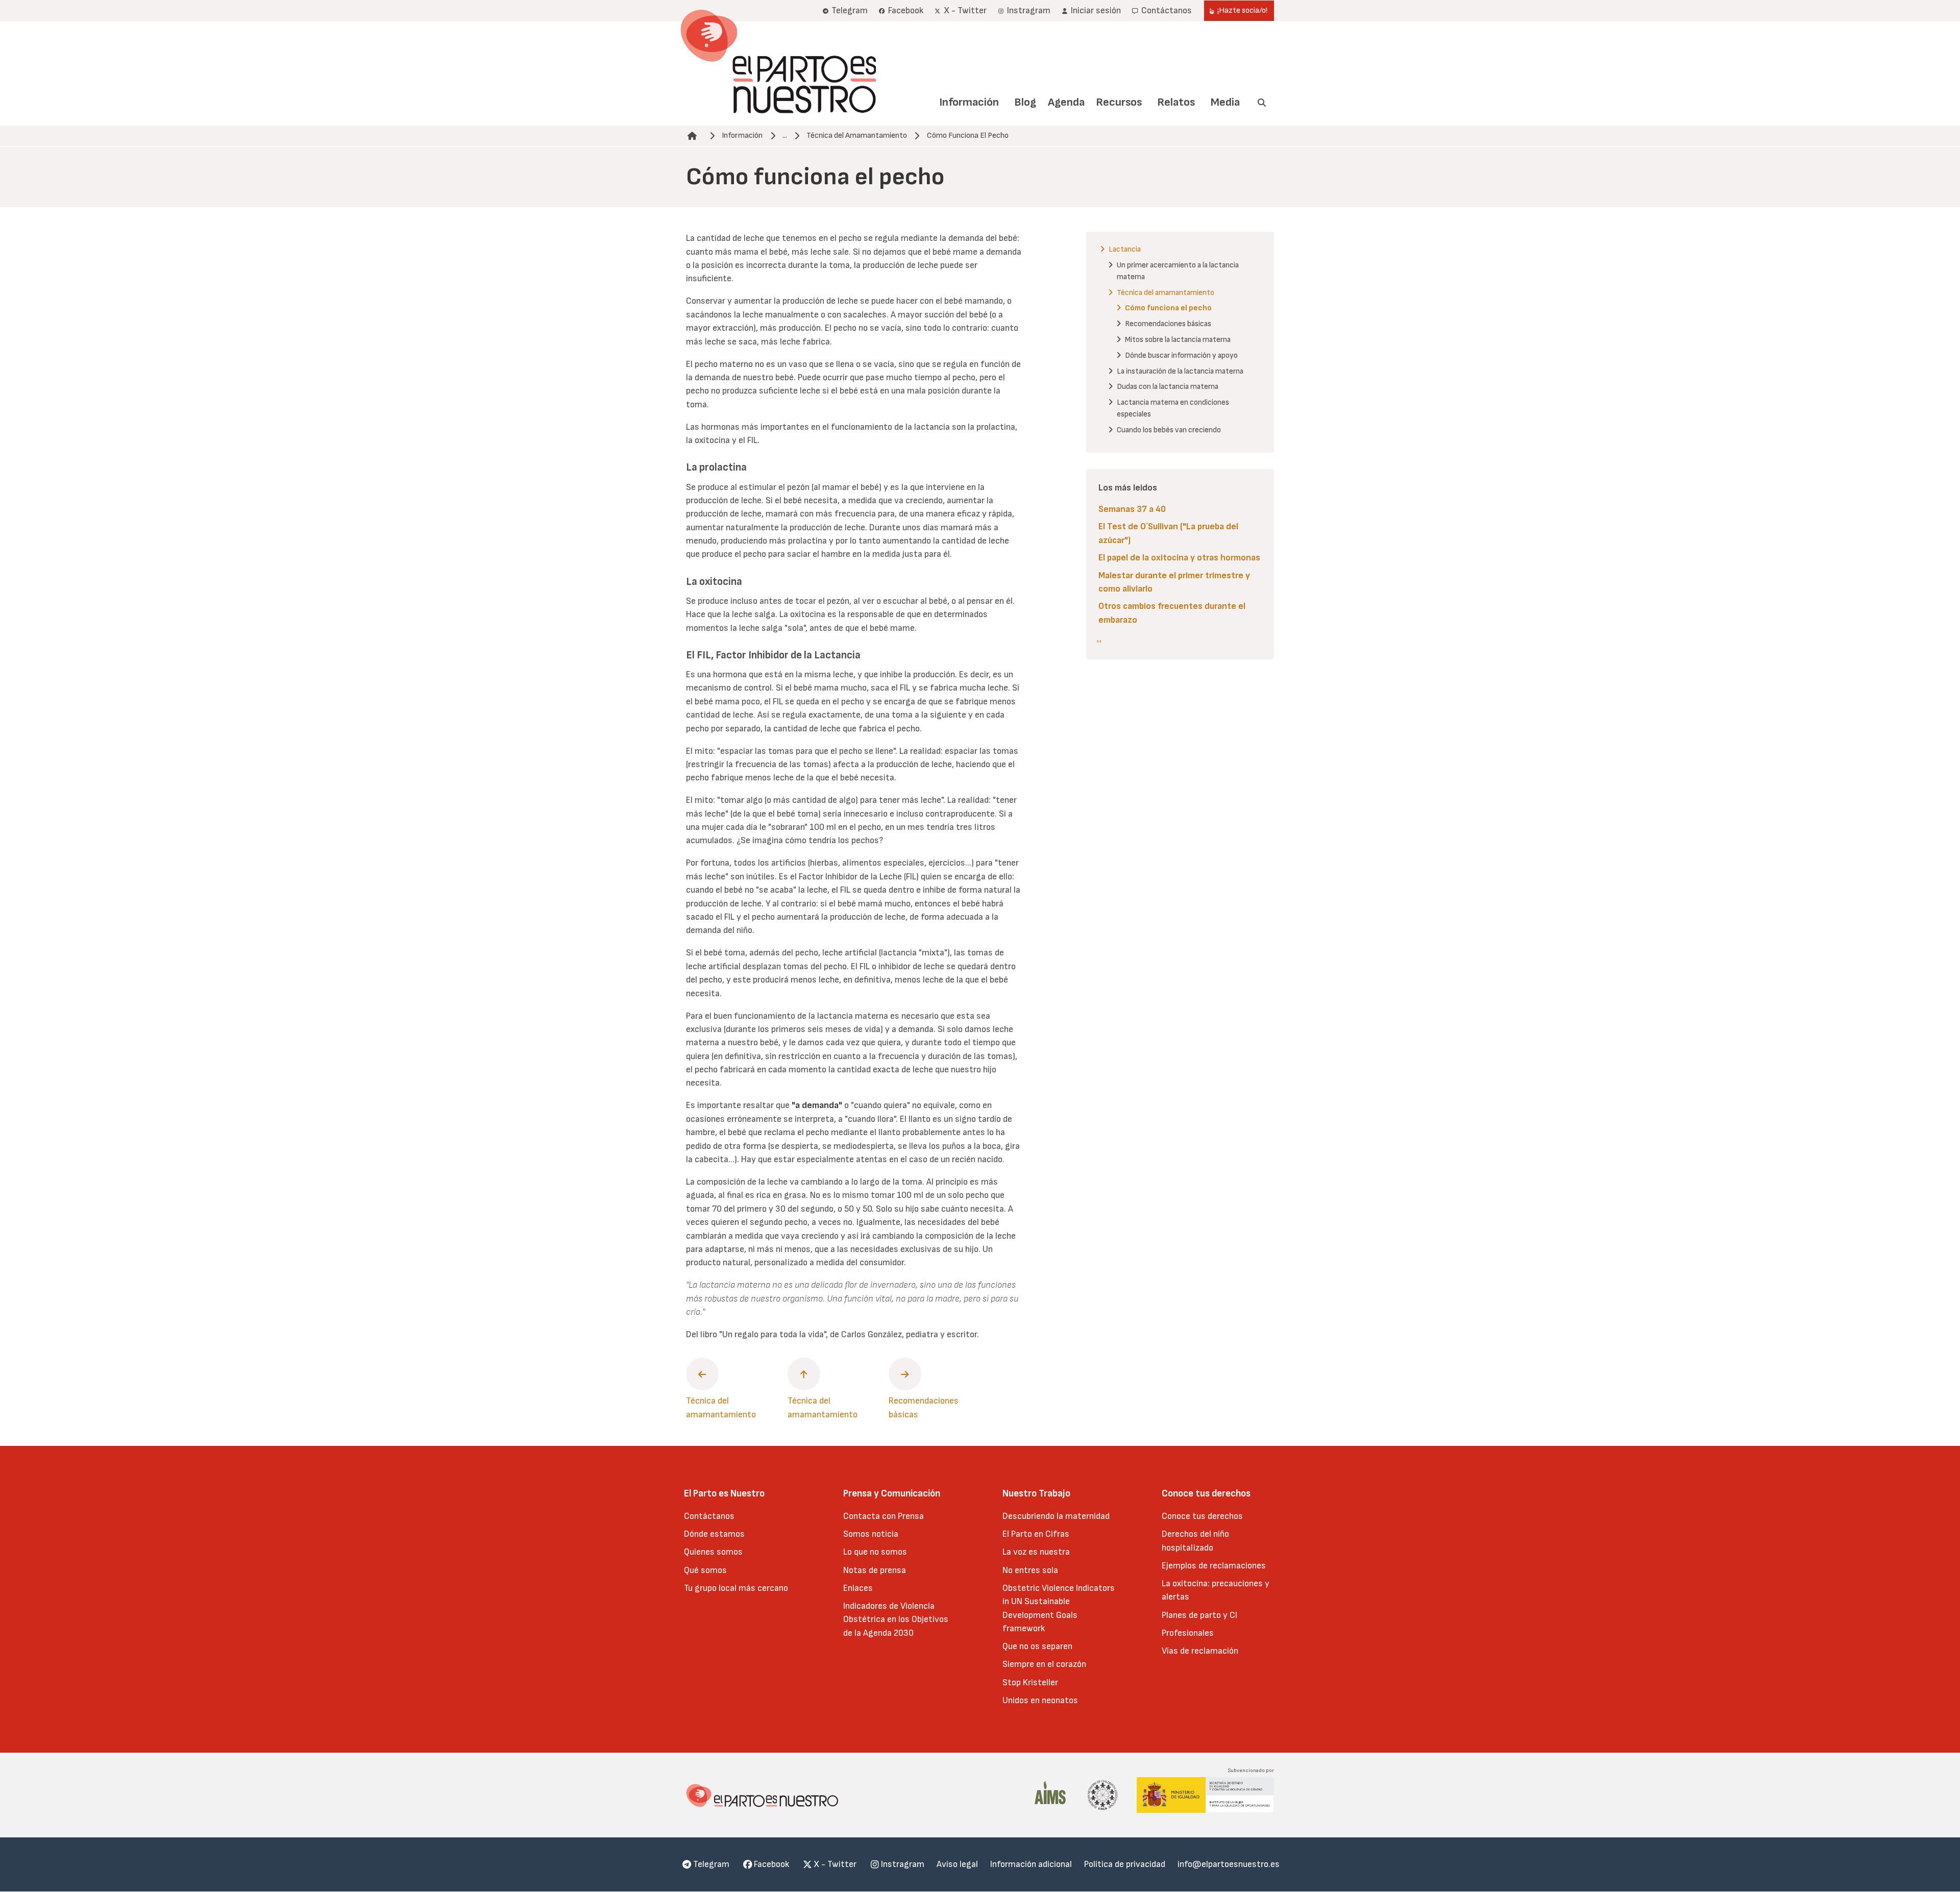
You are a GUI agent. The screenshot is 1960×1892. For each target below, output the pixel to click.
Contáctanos (709, 1516)
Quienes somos (713, 1552)
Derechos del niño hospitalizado (1195, 1541)
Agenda (1066, 102)
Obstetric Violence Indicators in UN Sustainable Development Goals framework (1059, 1608)
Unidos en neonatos (1040, 1700)
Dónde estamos (714, 1534)
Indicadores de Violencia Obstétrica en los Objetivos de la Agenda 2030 (896, 1619)
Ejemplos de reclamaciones (1214, 1566)
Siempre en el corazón (1044, 1664)
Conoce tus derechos (1202, 1516)
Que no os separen (1037, 1646)
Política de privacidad (1125, 1864)
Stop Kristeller (1030, 1682)
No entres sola (1030, 1570)
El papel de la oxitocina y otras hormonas (1179, 558)
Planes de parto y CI (1199, 1615)
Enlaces (858, 1588)
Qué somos (705, 1570)
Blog (1025, 102)
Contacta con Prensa (884, 1516)
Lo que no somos (875, 1552)
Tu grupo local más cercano (736, 1588)
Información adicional (1031, 1864)
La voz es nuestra (1036, 1552)
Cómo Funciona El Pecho (968, 136)
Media (1225, 102)
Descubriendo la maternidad (1056, 1516)
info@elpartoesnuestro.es (1229, 1864)
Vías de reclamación (1200, 1651)
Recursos (1119, 102)
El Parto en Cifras (1036, 1534)
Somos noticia (871, 1534)
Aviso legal (957, 1864)
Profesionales (1188, 1633)
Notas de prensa (875, 1570)
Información (969, 102)
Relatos (1176, 102)
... (785, 136)
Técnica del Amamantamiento (857, 136)
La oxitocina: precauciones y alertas (1216, 1590)
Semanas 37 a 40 (1132, 509)
